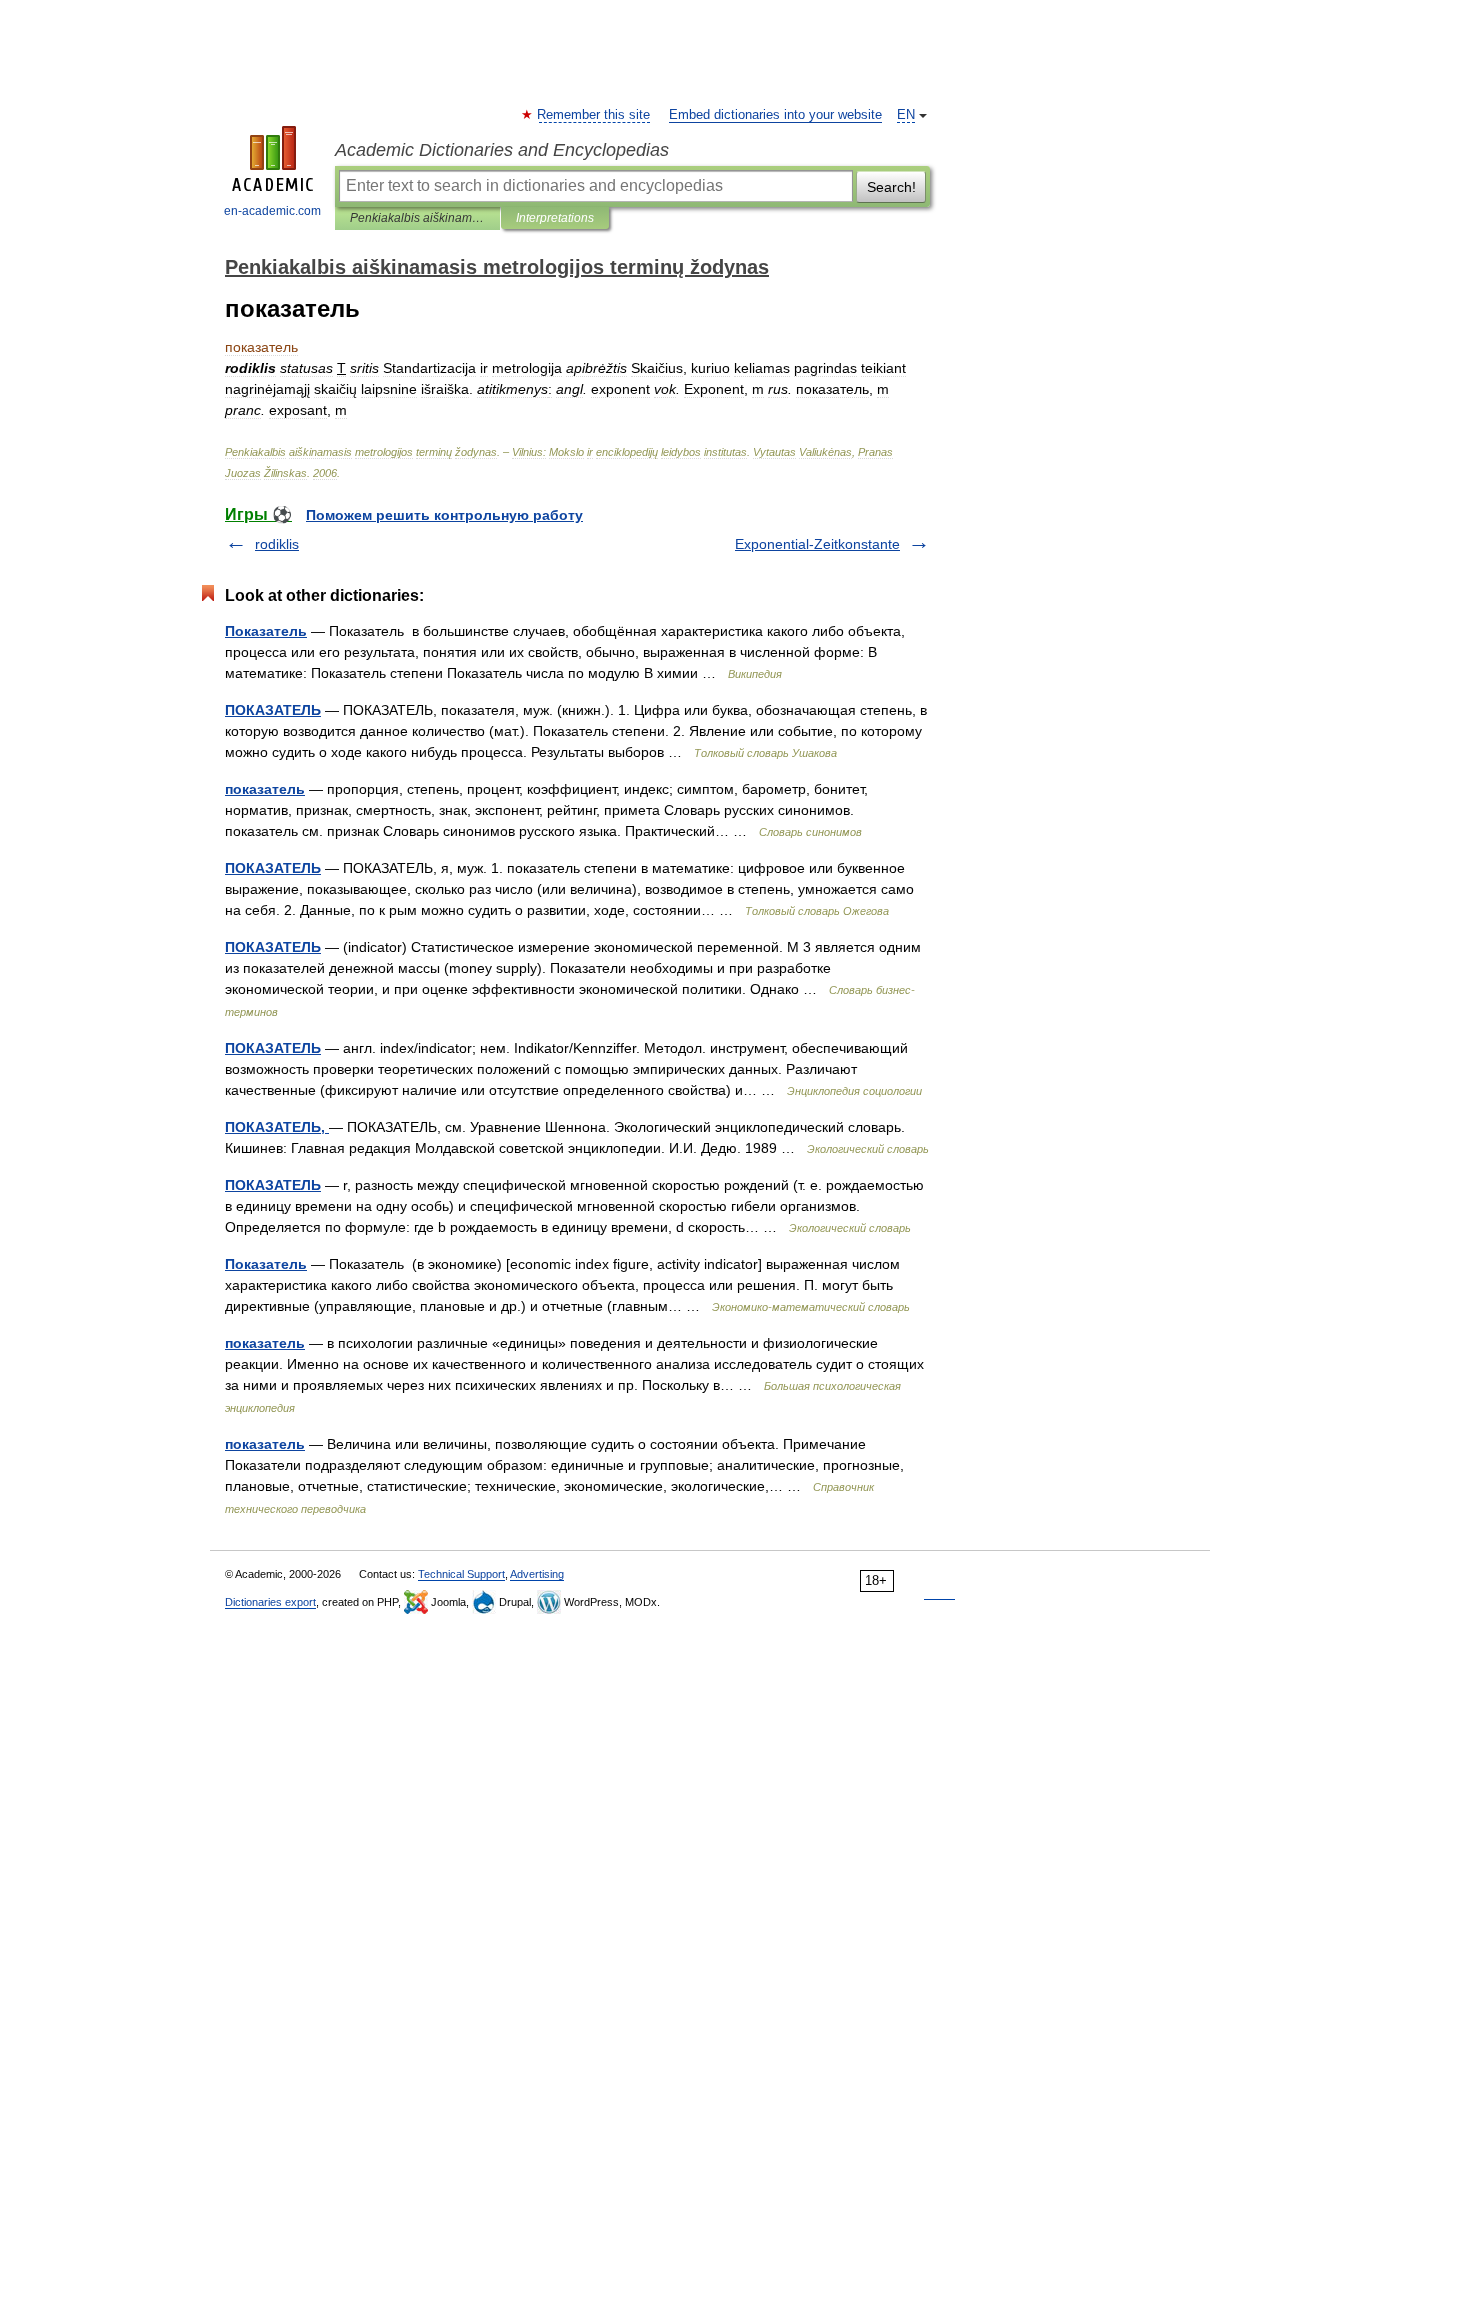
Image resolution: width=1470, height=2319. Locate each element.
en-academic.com (272, 211)
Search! (891, 187)
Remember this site (594, 115)
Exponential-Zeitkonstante (817, 544)
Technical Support (461, 1574)
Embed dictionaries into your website (775, 115)
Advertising (537, 1574)
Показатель (266, 631)
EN (906, 115)
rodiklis (277, 544)
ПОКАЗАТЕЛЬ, (277, 1127)
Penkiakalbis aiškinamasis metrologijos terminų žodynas (417, 218)
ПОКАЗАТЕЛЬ (273, 710)
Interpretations (555, 218)
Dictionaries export (270, 1602)
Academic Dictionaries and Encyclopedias (502, 150)
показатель (265, 789)
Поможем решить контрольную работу (444, 515)
